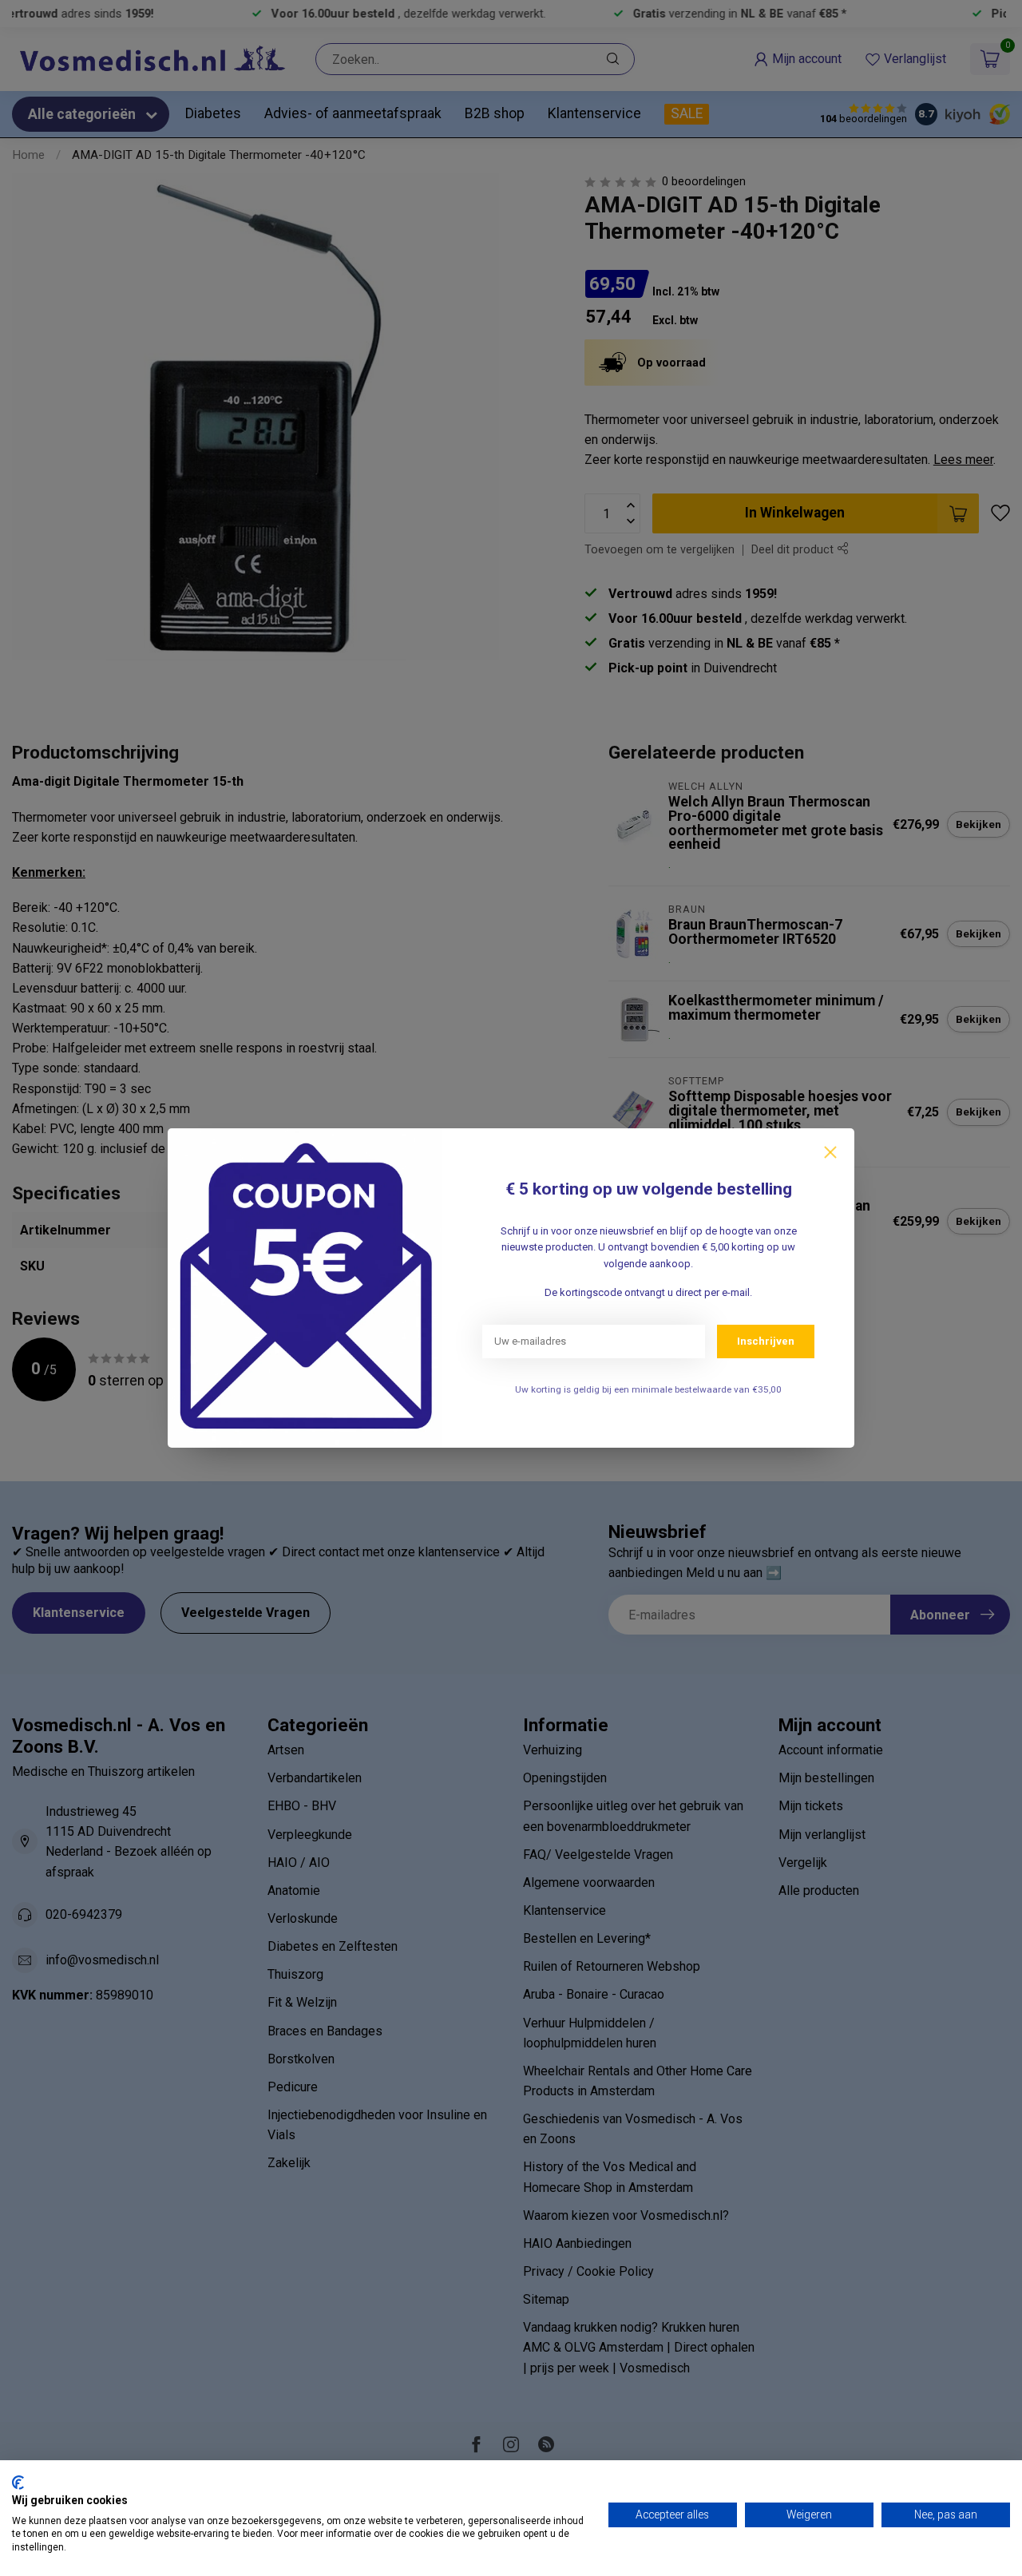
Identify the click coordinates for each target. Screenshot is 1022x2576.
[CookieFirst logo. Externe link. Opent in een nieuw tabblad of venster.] (18, 2483)
